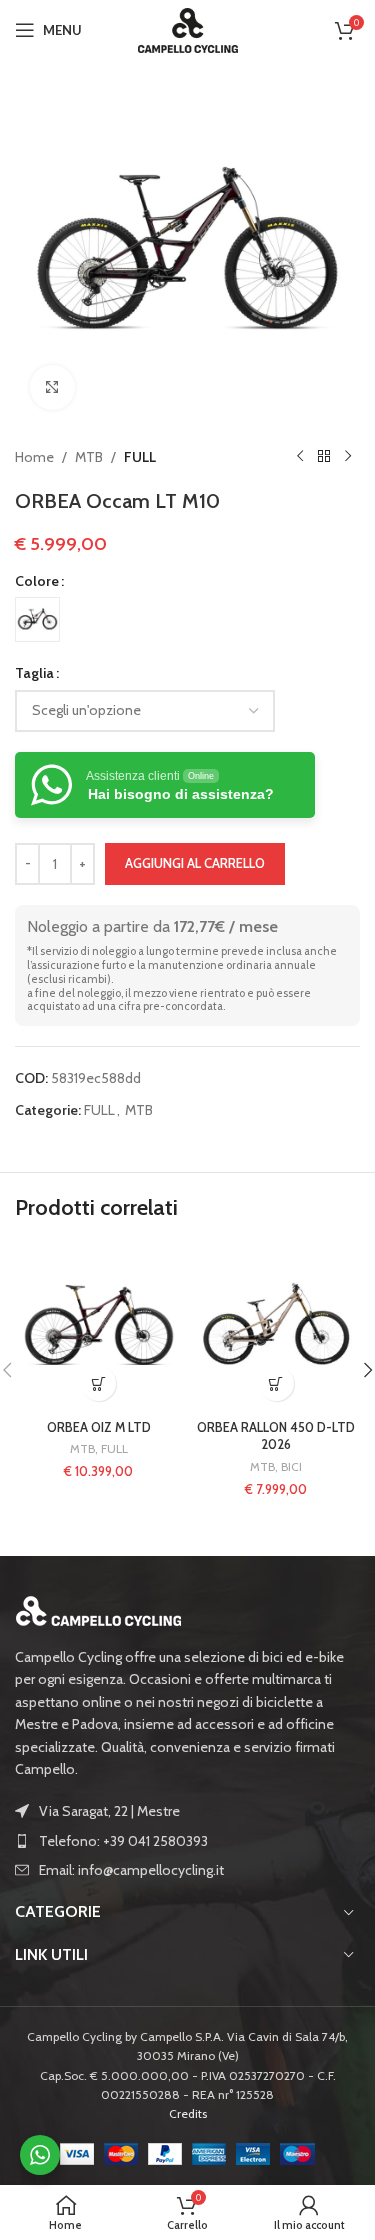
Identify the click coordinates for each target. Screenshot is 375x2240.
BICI (291, 1466)
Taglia (34, 673)
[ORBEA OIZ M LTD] (99, 1328)
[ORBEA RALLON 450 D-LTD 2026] (277, 1328)
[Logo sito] (188, 28)
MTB (89, 457)
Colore (37, 581)
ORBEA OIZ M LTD (99, 1427)
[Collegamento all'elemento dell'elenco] (187, 1841)
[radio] (37, 619)
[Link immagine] (99, 1609)
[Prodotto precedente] (300, 457)
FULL (140, 457)
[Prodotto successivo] (348, 457)
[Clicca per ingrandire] (52, 387)
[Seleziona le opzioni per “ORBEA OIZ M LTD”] (98, 1383)
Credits (188, 2113)
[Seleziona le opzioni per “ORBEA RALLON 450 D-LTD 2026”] (276, 1383)
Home (34, 457)
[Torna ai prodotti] (324, 457)
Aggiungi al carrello (195, 863)
